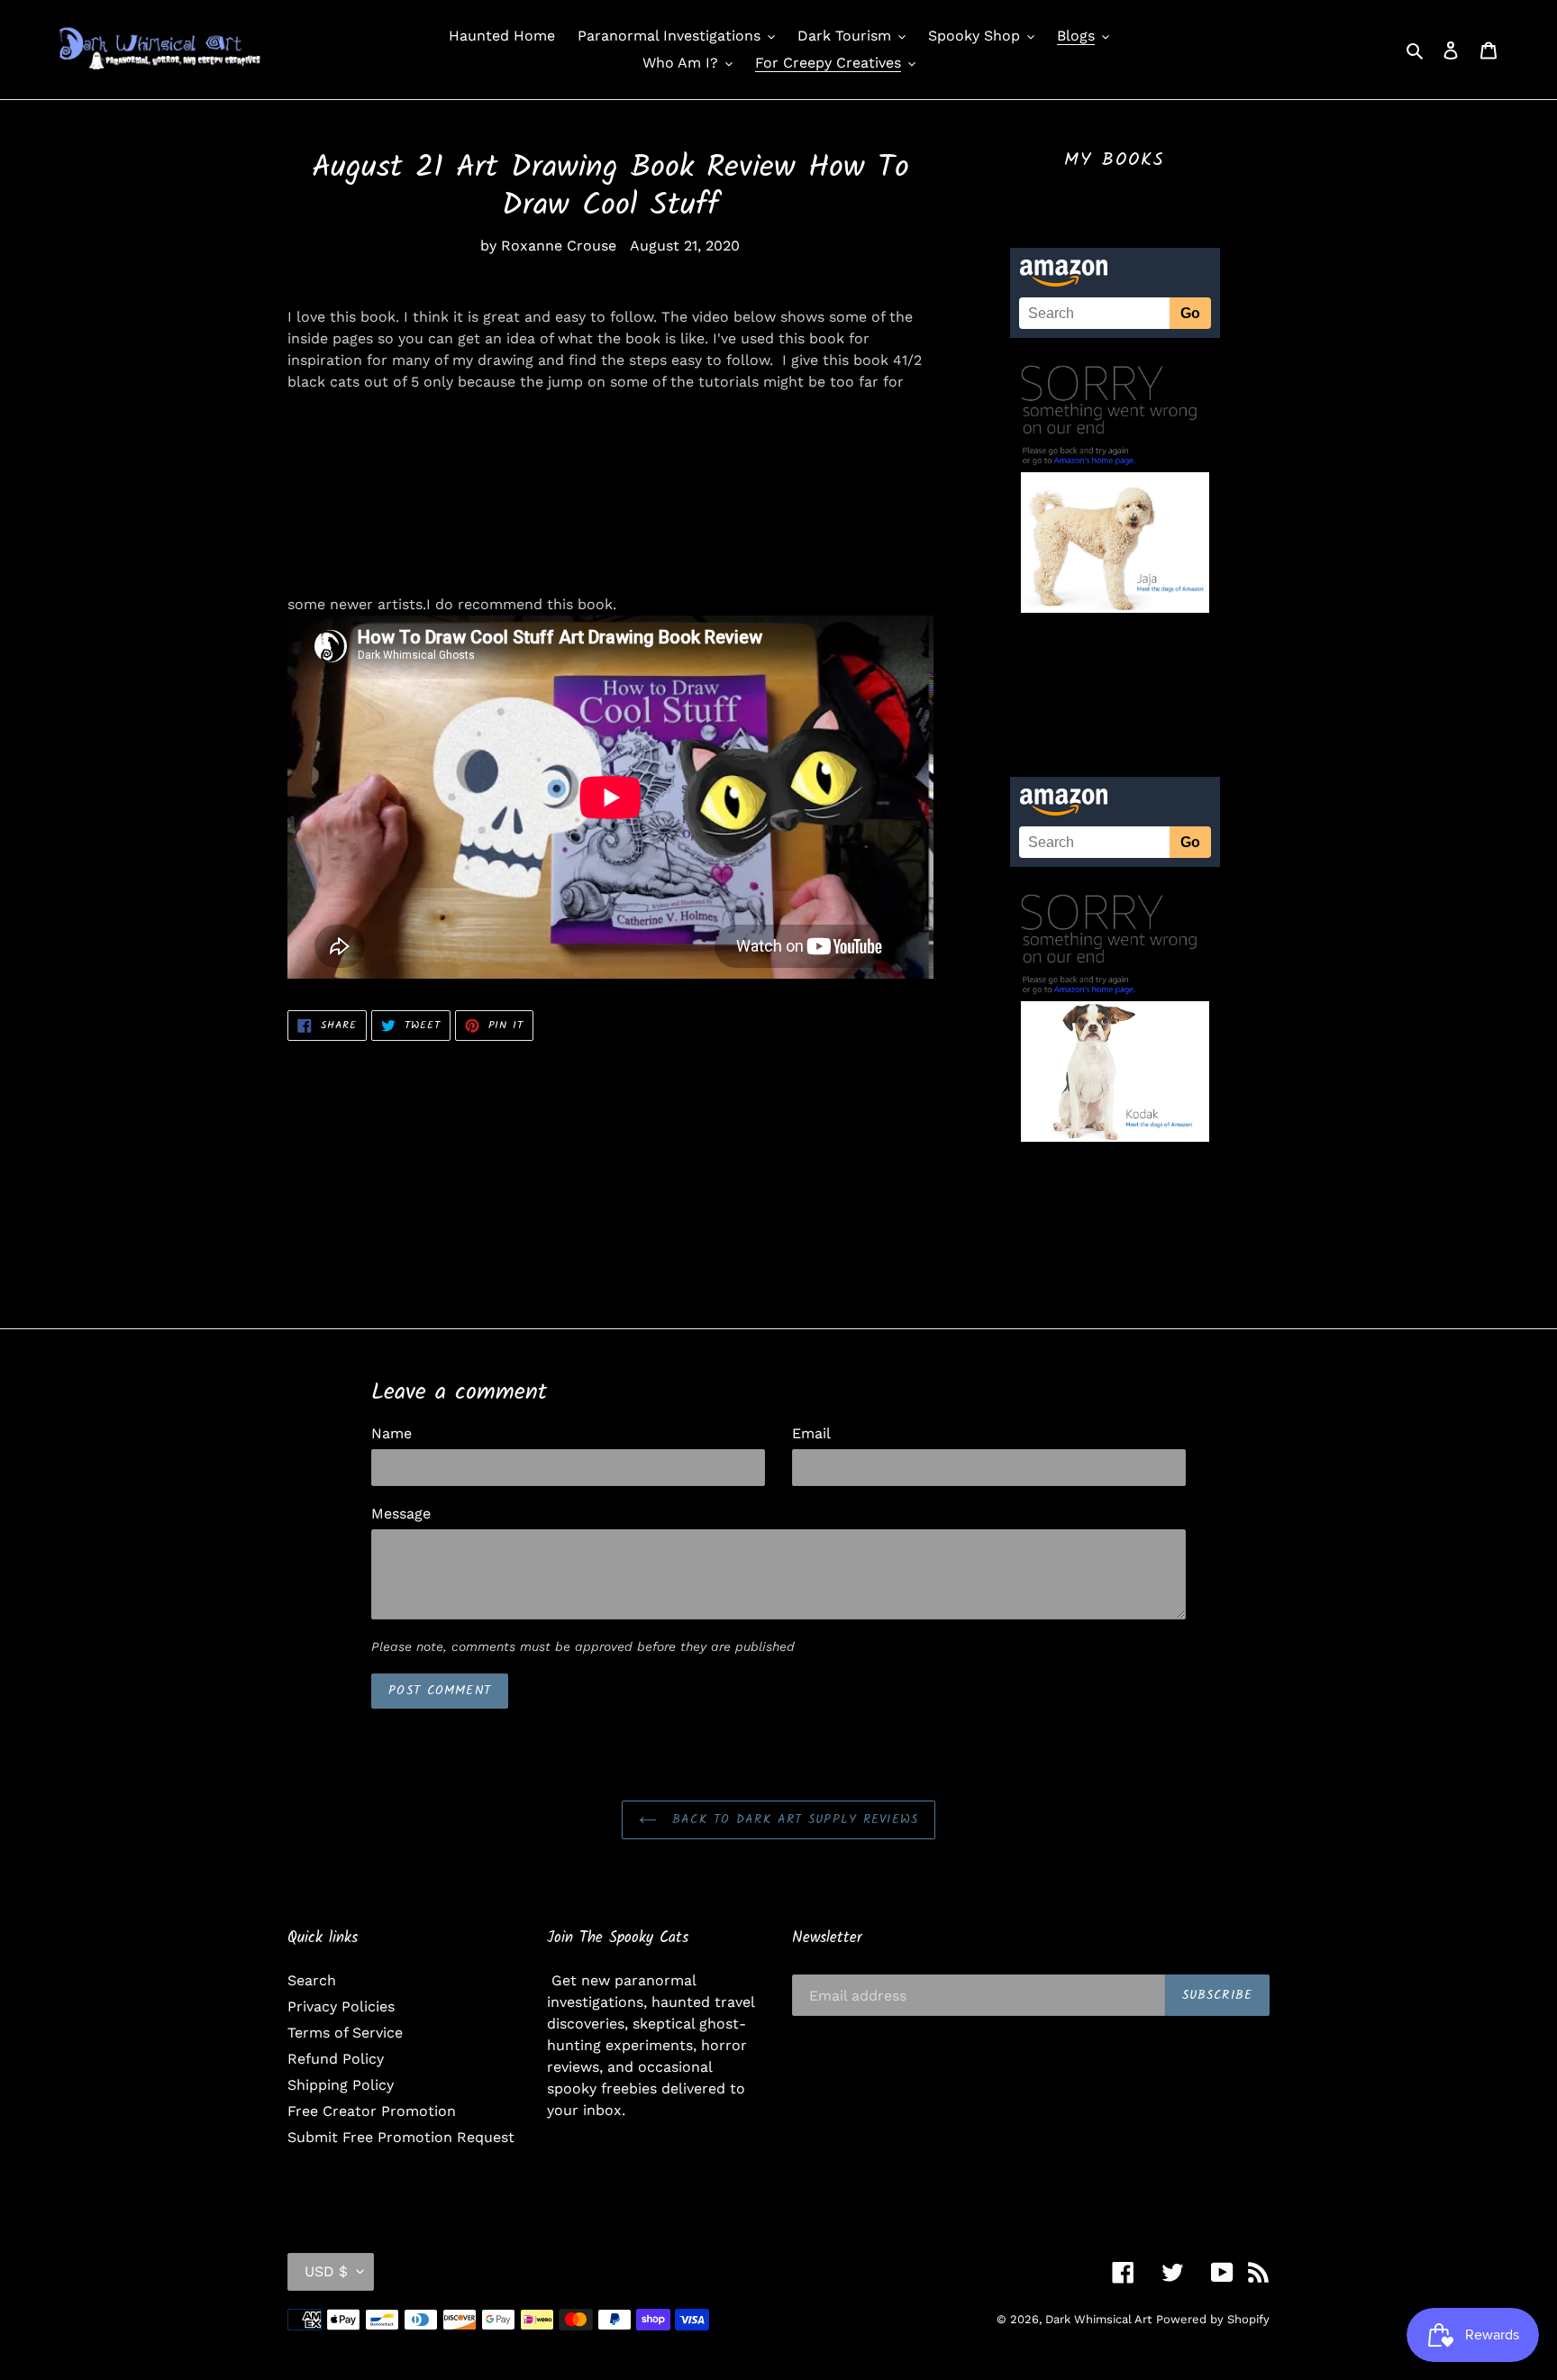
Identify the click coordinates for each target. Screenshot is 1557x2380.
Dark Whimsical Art (1098, 2319)
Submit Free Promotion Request (401, 2137)
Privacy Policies (341, 2006)
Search (312, 1980)
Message (401, 1514)
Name (392, 1433)
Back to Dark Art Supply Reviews (792, 1819)
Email (811, 1433)
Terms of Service (345, 2033)
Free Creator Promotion (372, 2111)
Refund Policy (336, 2059)
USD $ (326, 2271)
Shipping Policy (341, 2085)
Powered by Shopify (1213, 2319)
